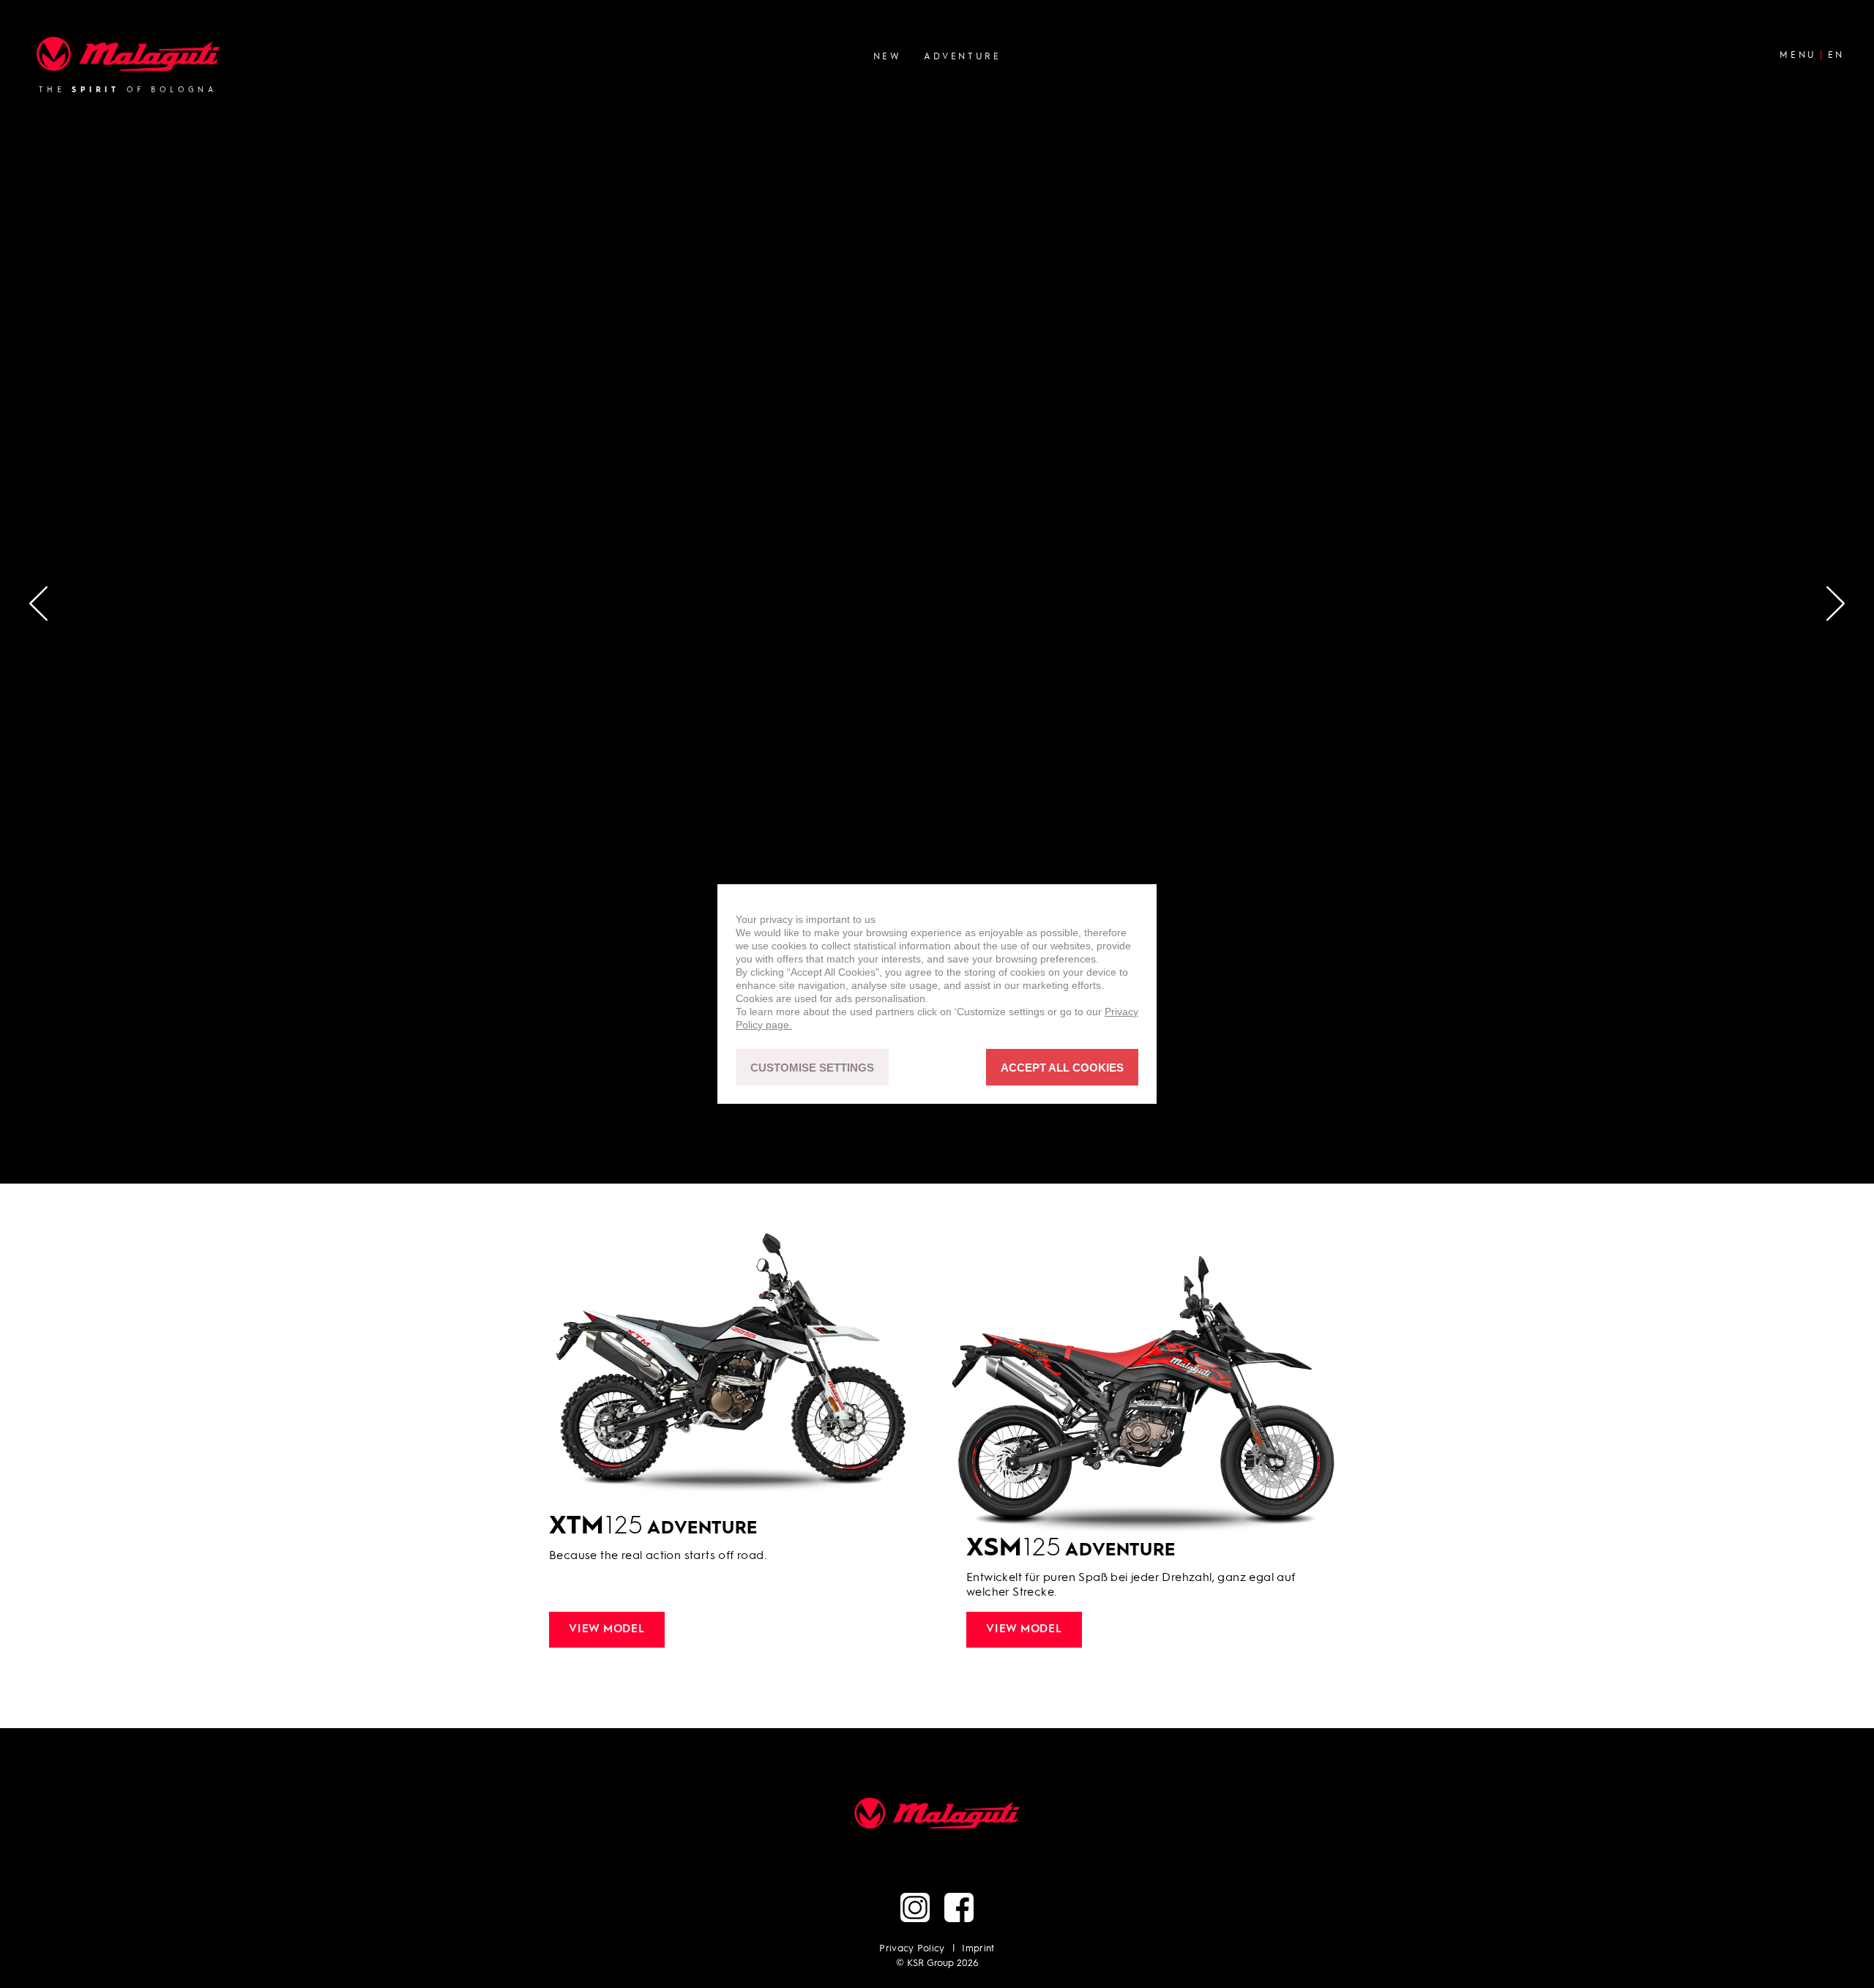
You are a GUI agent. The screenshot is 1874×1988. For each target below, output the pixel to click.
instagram (915, 1907)
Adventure (962, 56)
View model (607, 1630)
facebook (959, 1907)
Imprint (978, 1949)
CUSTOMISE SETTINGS (812, 1068)
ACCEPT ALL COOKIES (1062, 1068)
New (888, 56)
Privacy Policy (912, 1949)
